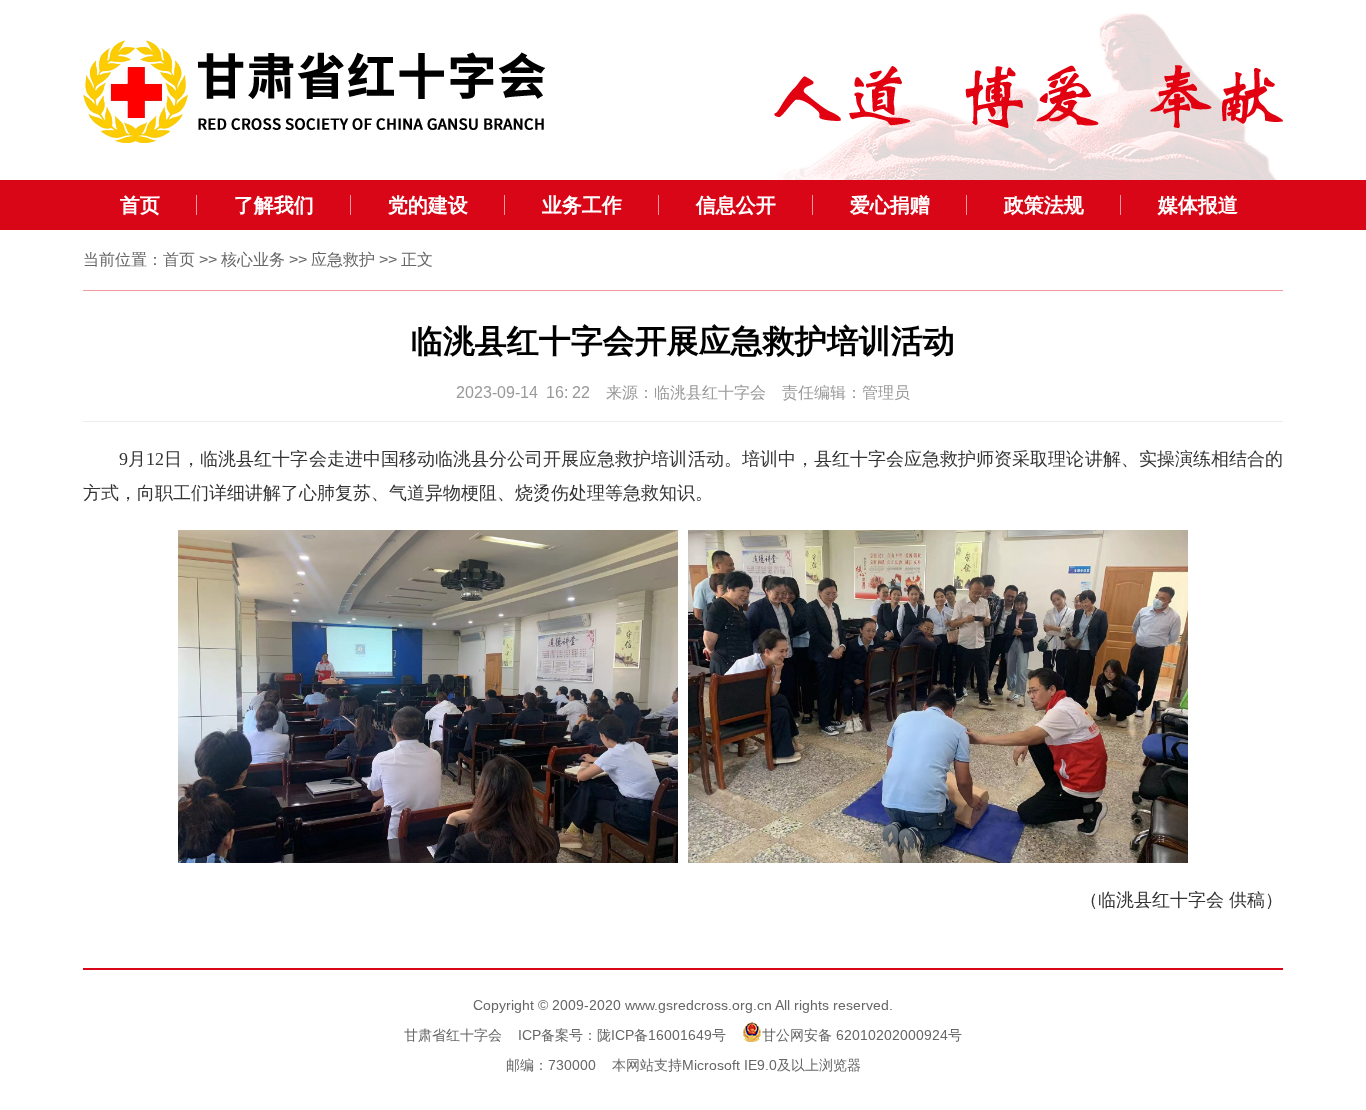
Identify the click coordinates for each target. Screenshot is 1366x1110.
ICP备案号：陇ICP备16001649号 (622, 1035)
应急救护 (343, 259)
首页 (140, 205)
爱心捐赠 (890, 205)
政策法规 (1044, 205)
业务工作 (582, 205)
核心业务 (253, 259)
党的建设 (428, 205)
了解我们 (274, 205)
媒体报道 (1198, 205)
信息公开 (736, 205)
